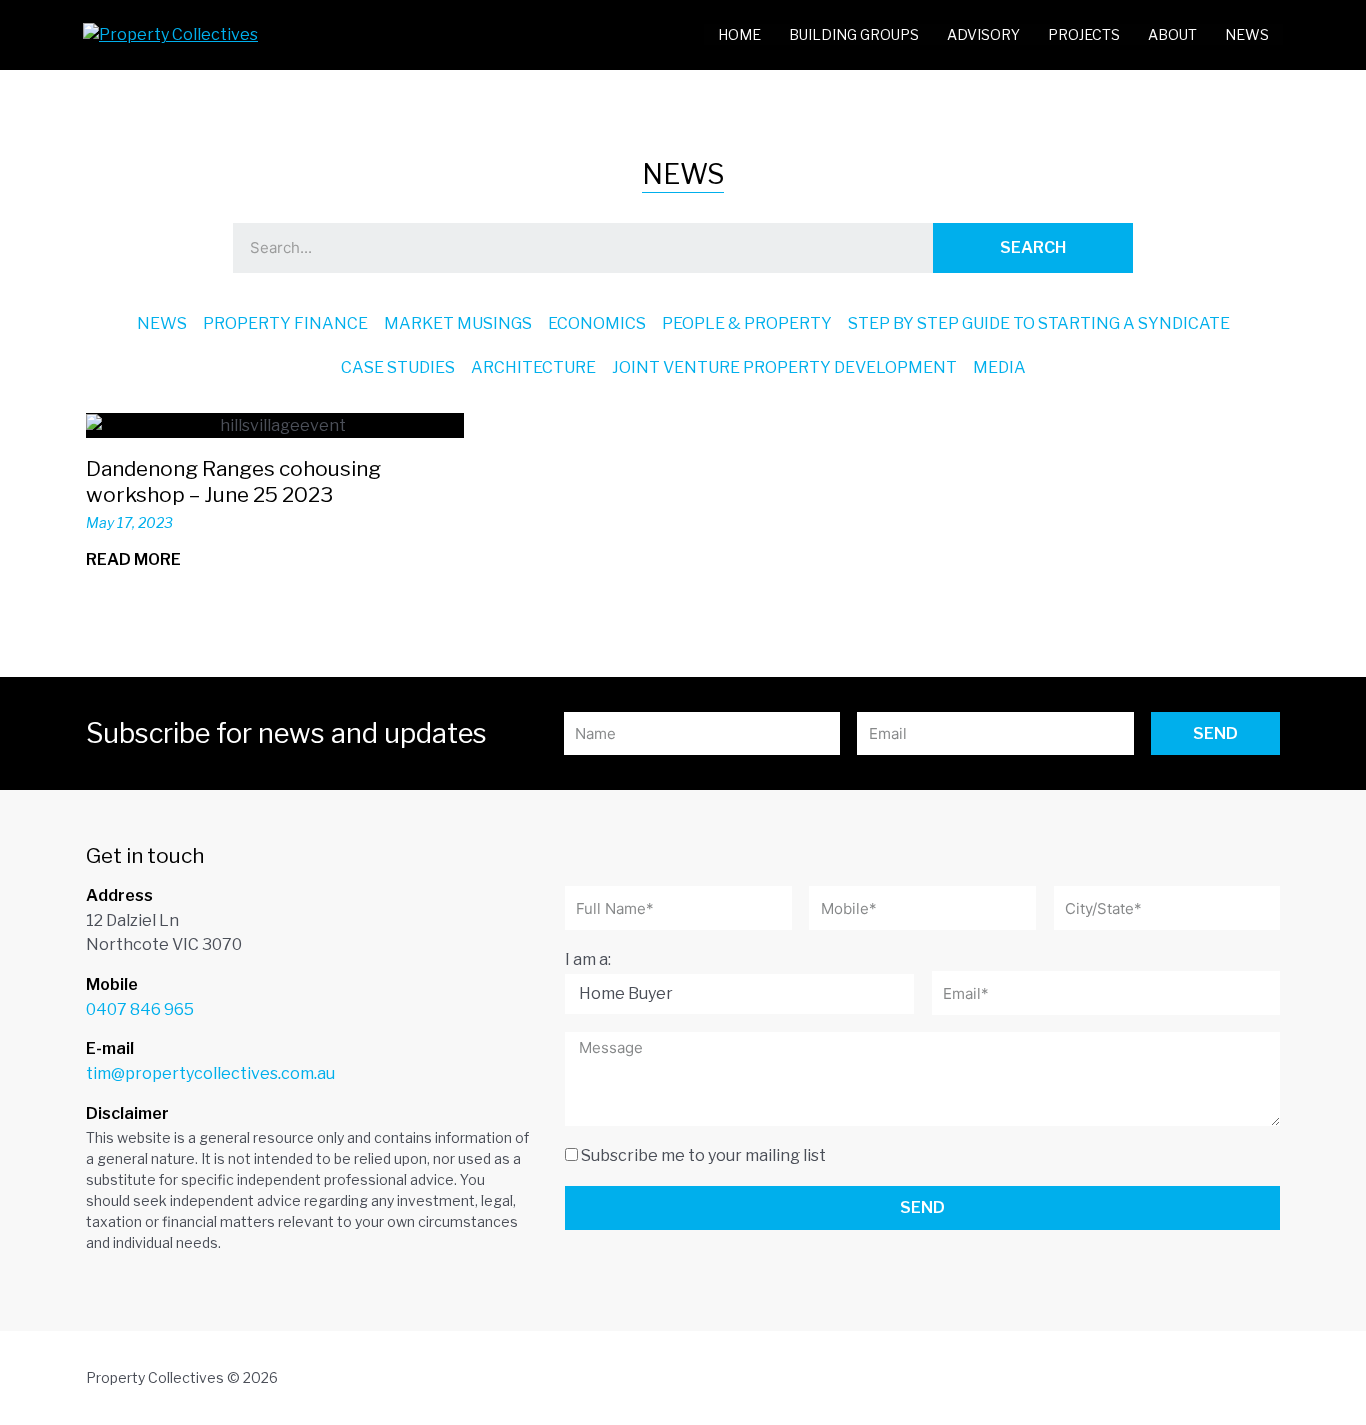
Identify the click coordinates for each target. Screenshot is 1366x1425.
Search (1033, 247)
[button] (143, 560)
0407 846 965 (140, 1009)
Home (739, 34)
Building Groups (854, 34)
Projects (1084, 34)
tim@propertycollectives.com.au (210, 1073)
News (1247, 34)
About (1172, 34)
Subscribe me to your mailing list (703, 1155)
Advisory (983, 34)
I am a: (588, 959)
